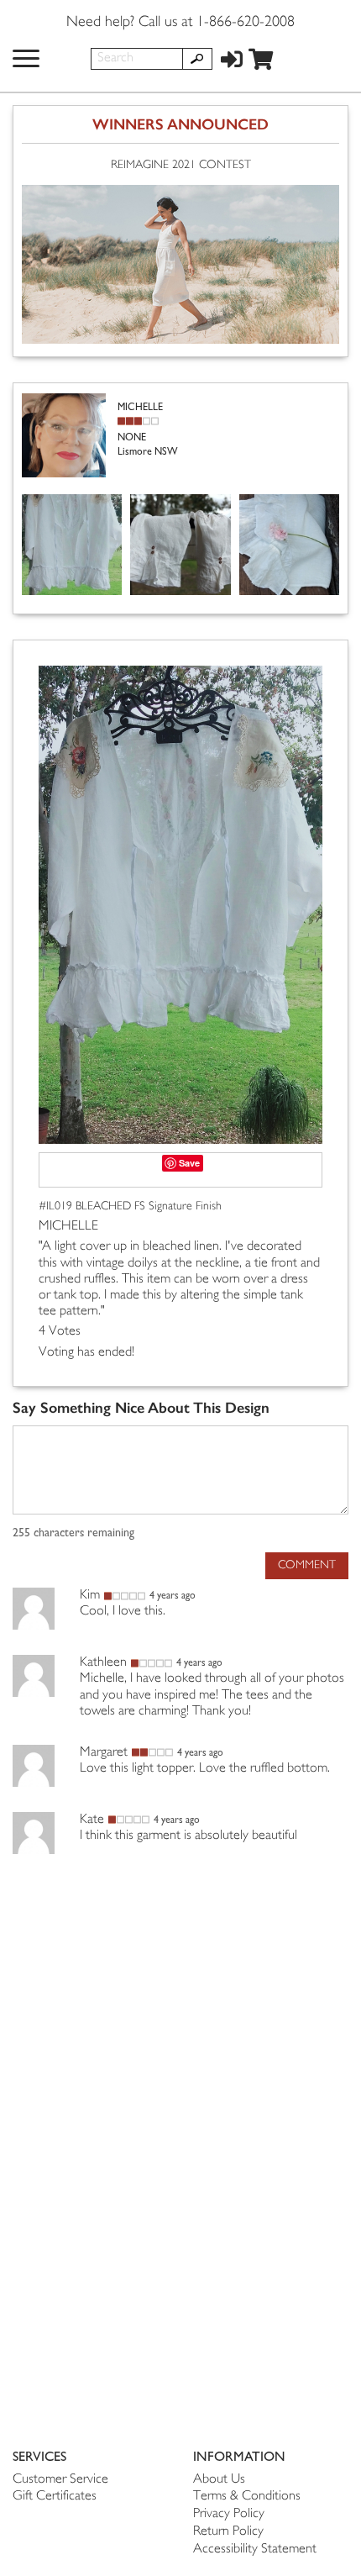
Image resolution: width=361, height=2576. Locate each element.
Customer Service (60, 2480)
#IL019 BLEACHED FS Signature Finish (130, 1206)
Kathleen (103, 1663)
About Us (219, 2480)
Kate (92, 1820)
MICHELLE (68, 1227)
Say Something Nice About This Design (141, 1408)
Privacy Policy (229, 2514)
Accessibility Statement (255, 2550)
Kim (90, 1596)
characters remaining (73, 1533)
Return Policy (228, 2532)
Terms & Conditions (247, 2497)
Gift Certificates (55, 2497)
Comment (307, 1565)
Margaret (104, 1753)
